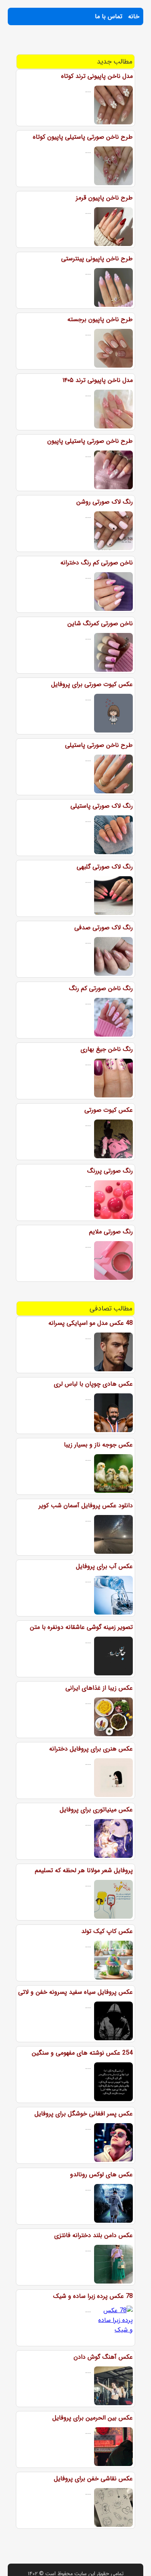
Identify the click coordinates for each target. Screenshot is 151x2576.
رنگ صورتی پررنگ (110, 1171)
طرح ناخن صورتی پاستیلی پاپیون (90, 441)
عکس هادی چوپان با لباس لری (93, 1384)
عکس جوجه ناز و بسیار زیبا (98, 1445)
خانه (134, 16)
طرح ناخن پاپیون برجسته (100, 319)
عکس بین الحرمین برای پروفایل (93, 2418)
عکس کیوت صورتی (109, 1110)
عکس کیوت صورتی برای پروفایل (92, 684)
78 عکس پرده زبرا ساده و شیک (93, 2296)
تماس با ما (109, 16)
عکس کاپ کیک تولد (107, 1931)
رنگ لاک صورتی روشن (105, 502)
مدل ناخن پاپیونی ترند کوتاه (97, 76)
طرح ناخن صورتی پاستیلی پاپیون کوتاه (83, 137)
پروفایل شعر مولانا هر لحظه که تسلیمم (84, 1870)
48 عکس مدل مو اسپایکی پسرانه (91, 1323)
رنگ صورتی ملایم (111, 1232)
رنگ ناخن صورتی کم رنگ (101, 988)
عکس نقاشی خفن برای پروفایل (93, 2479)
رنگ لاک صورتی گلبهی (105, 867)
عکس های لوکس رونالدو (101, 2174)
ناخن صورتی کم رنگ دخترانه (97, 563)
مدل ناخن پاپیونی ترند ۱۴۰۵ (98, 380)
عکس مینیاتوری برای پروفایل (96, 1810)
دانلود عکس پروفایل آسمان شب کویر (86, 1506)
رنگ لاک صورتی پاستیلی (102, 806)
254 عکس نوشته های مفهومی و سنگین (82, 2053)
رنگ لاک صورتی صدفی (104, 928)
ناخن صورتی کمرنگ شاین (100, 623)
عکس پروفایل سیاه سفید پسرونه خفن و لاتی (75, 1992)
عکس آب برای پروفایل (104, 1566)
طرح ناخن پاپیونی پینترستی (97, 259)
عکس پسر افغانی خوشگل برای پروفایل (84, 2114)
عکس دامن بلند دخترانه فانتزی (94, 2235)
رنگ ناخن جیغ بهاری (107, 1049)
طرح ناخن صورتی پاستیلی (99, 745)
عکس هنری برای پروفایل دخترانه (91, 1749)
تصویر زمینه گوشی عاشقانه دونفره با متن (81, 1627)
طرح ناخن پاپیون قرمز (104, 198)
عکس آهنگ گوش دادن (103, 2357)
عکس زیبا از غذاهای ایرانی (99, 1688)
